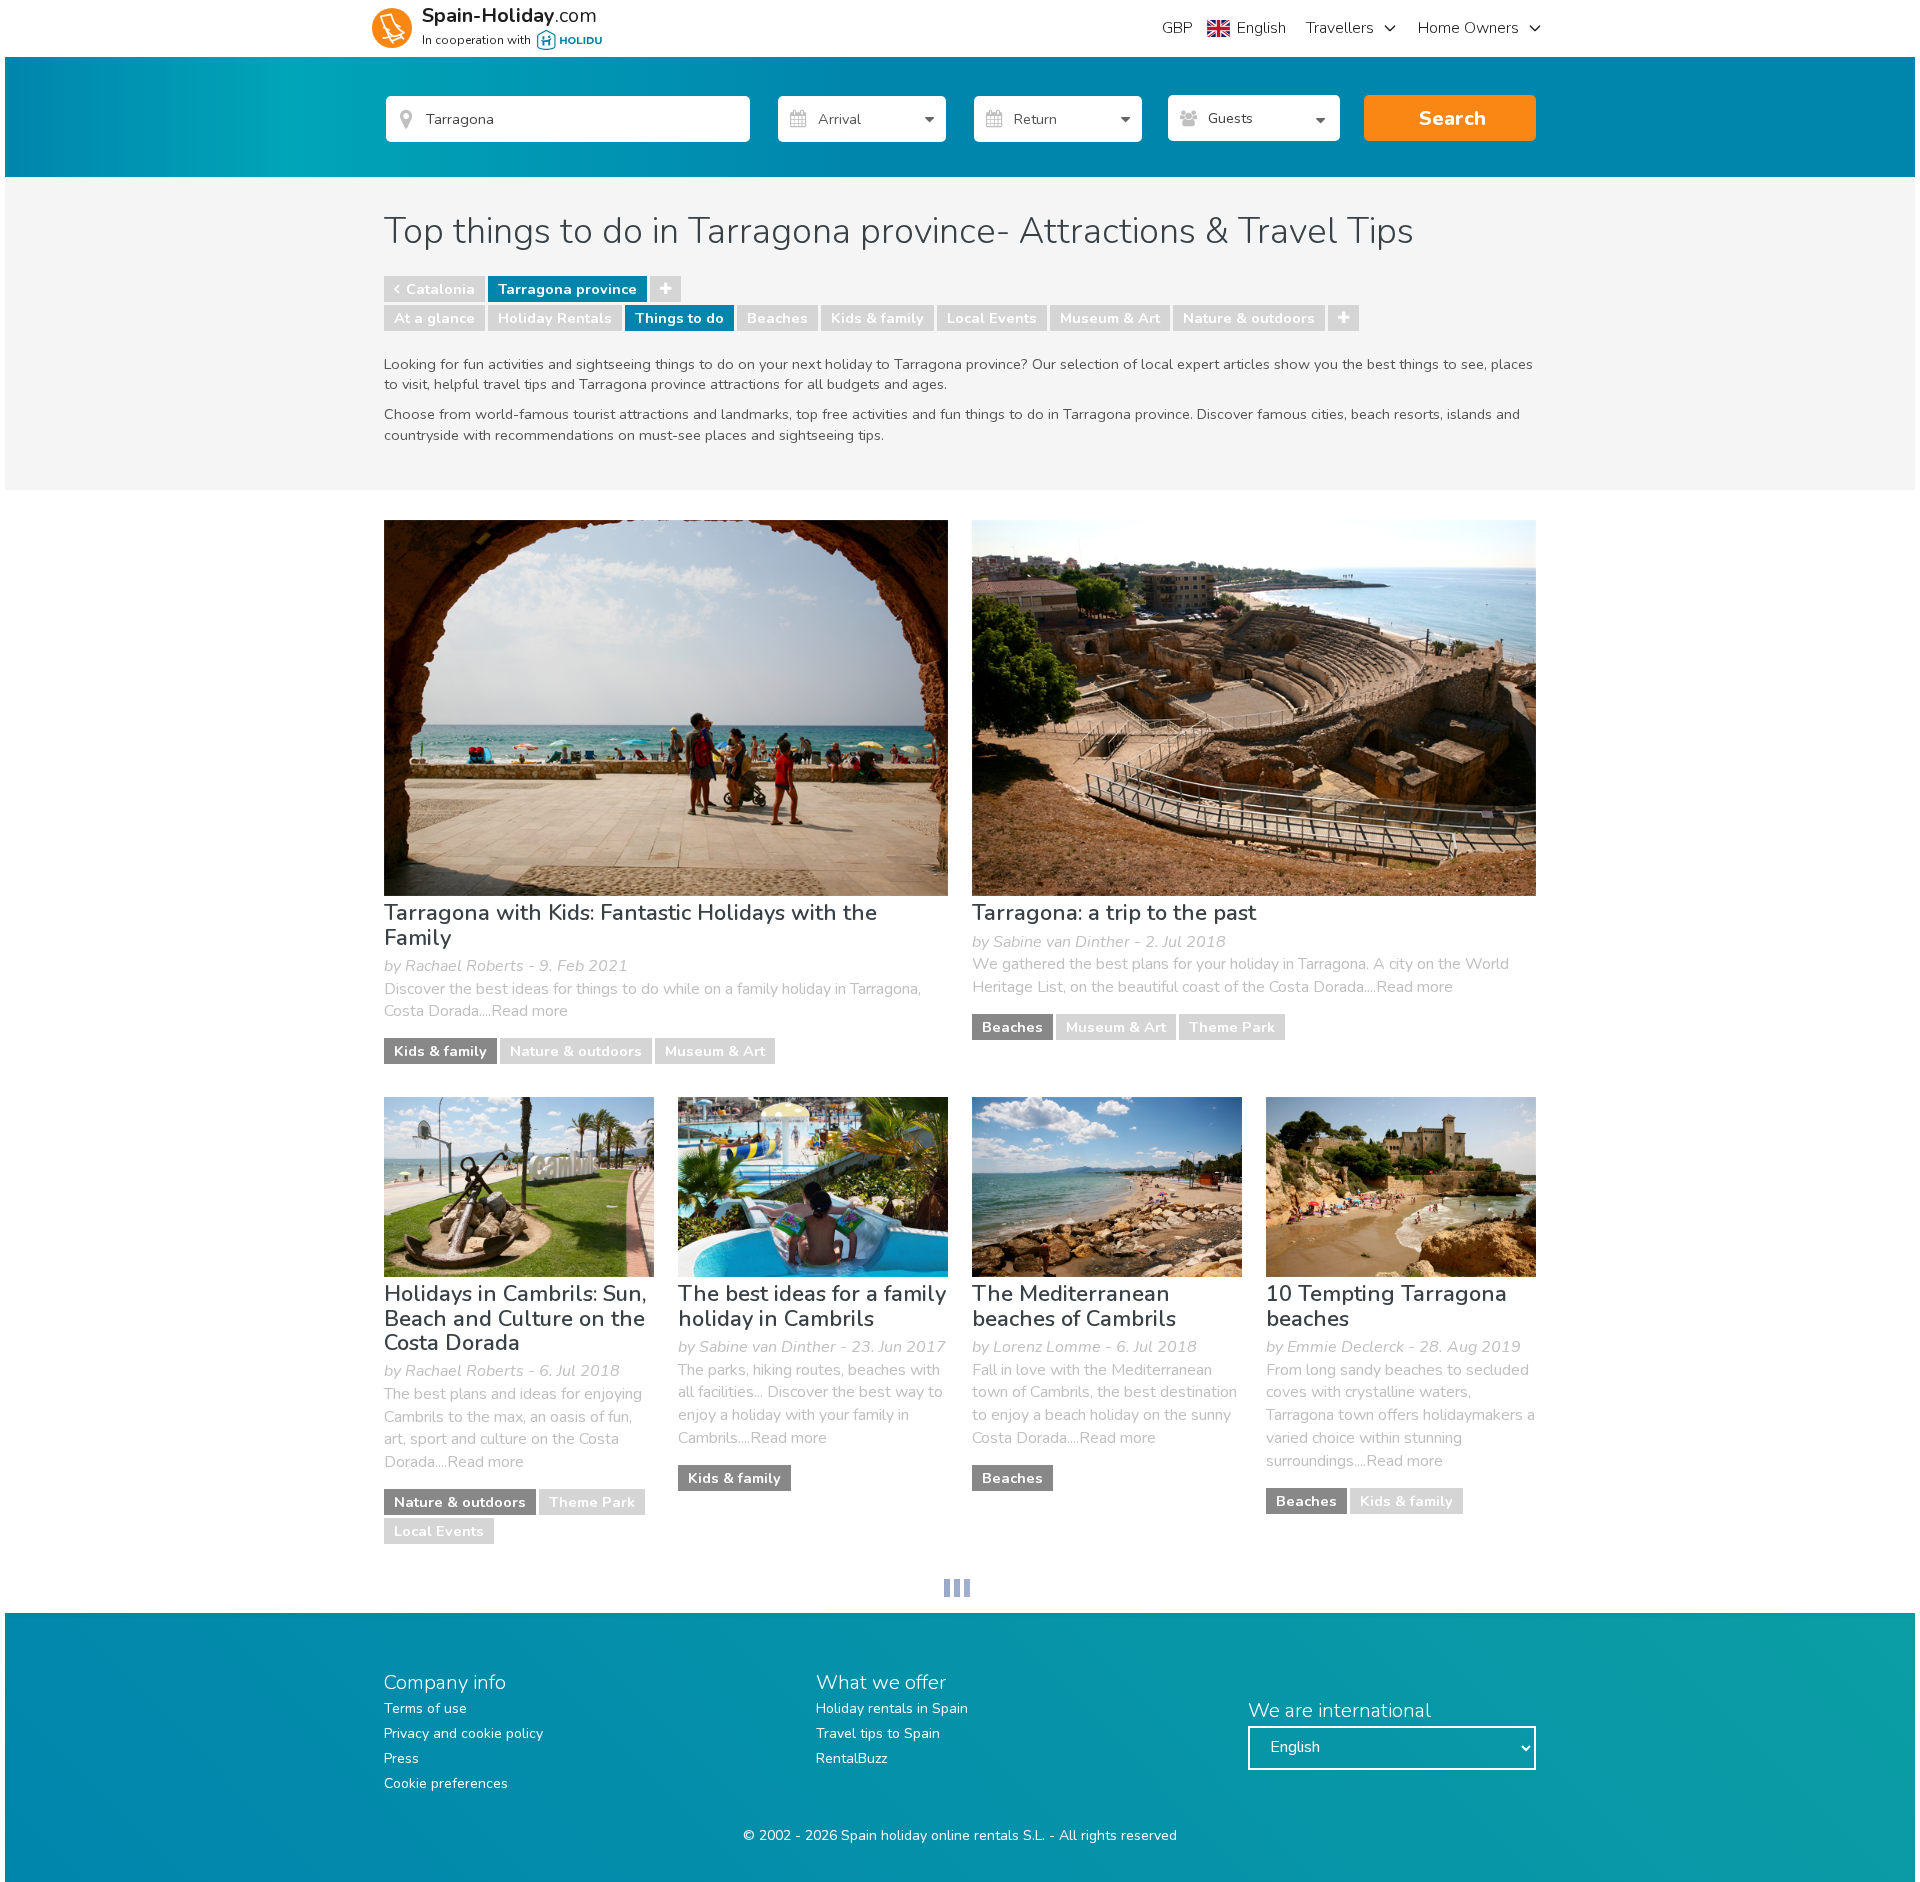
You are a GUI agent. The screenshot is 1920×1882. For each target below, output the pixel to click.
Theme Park (1232, 1027)
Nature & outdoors (1249, 318)
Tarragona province (567, 289)
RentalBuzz (851, 1758)
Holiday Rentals (555, 318)
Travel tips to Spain (878, 1733)
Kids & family (877, 318)
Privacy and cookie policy (463, 1733)
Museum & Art (1110, 318)
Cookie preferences (446, 1783)
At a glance (434, 318)
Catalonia (440, 289)
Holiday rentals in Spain (892, 1708)
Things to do (679, 318)
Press (401, 1758)
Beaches (777, 318)
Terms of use (425, 1708)
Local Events (992, 318)
